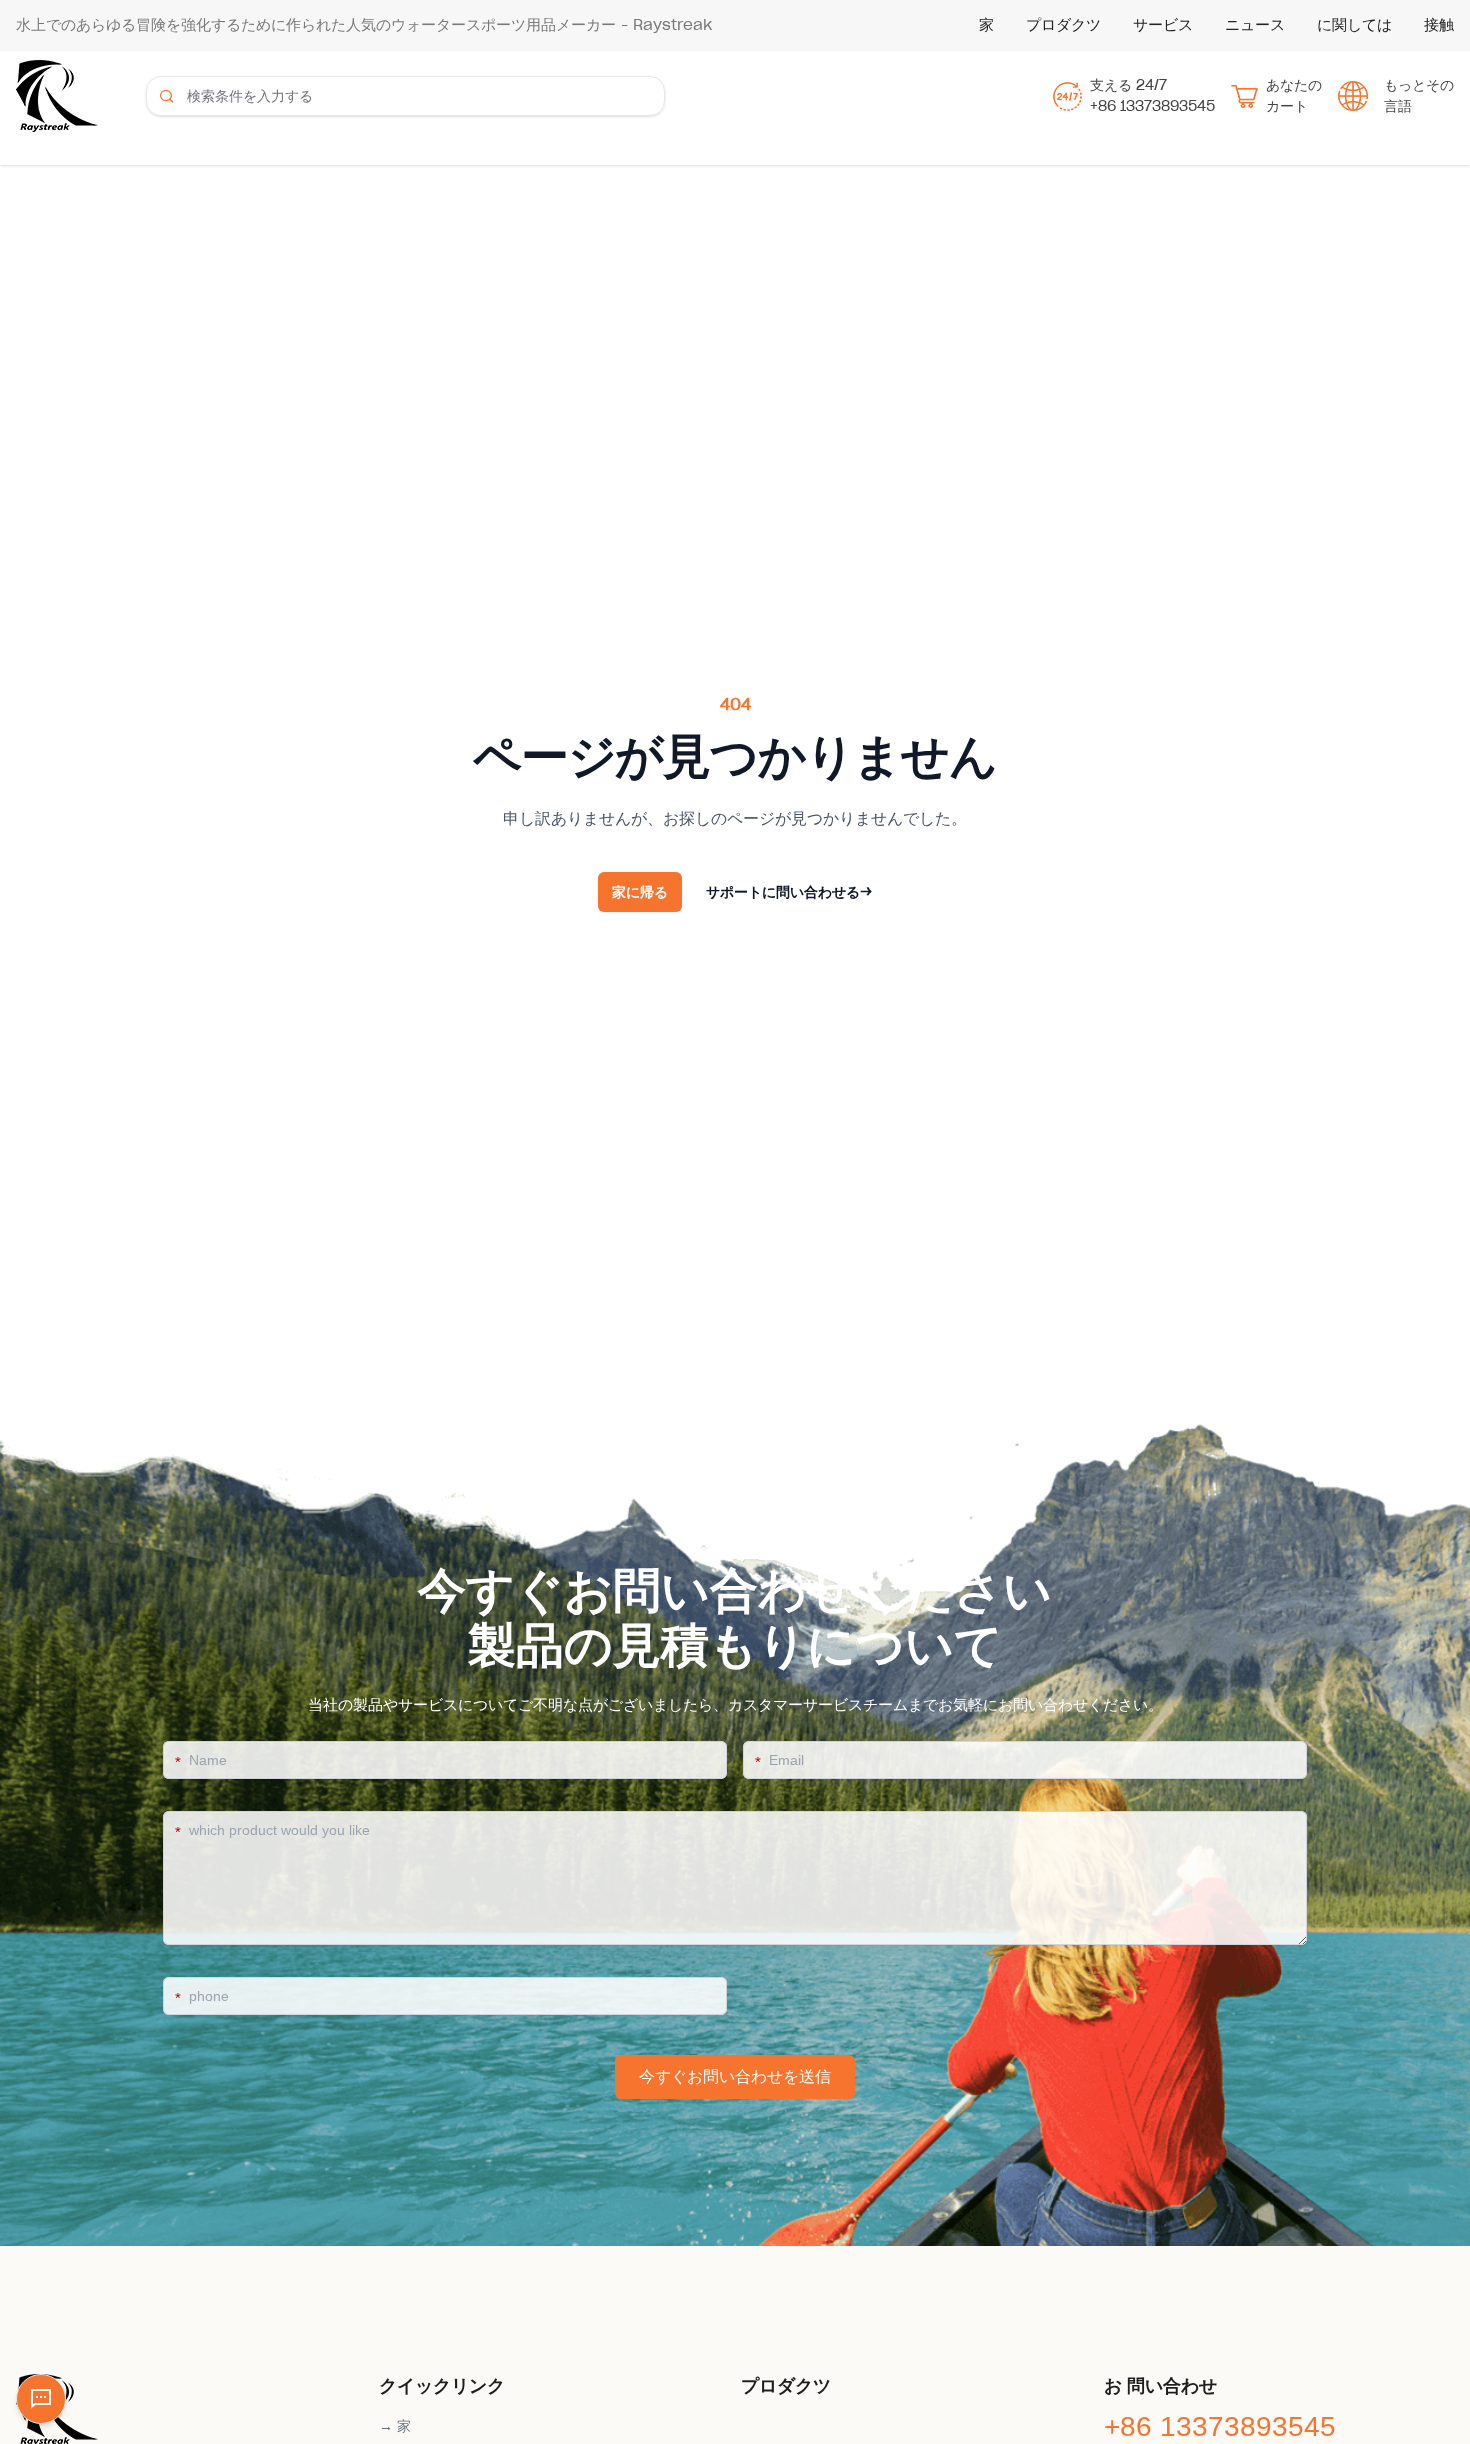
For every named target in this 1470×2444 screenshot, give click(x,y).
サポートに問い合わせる (789, 892)
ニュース (1255, 24)
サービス (1163, 24)
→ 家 (395, 2426)
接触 (1439, 24)
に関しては (1354, 24)
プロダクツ (1063, 24)
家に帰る (640, 892)
